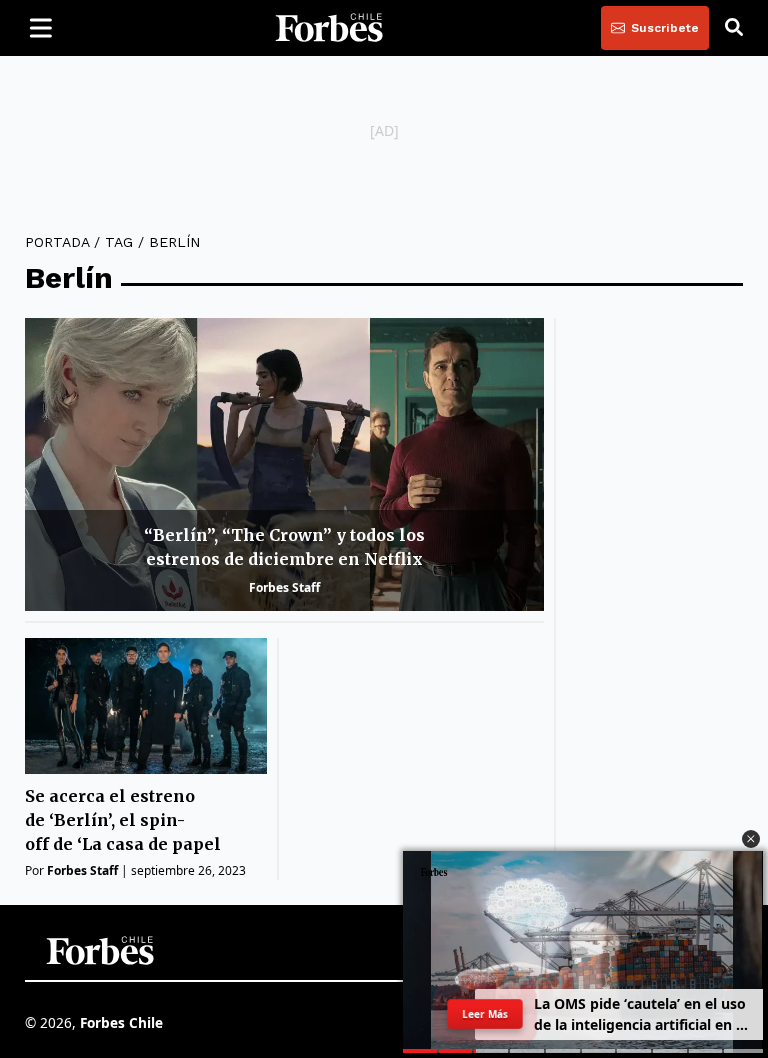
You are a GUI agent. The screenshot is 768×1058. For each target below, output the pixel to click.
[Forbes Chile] (329, 28)
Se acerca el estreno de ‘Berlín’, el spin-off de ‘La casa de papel (123, 820)
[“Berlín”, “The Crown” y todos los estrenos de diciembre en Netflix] (284, 464)
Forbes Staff (284, 587)
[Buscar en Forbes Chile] (734, 28)
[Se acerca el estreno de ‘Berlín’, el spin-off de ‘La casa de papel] (146, 706)
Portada (57, 242)
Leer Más (485, 1014)
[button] (751, 839)
